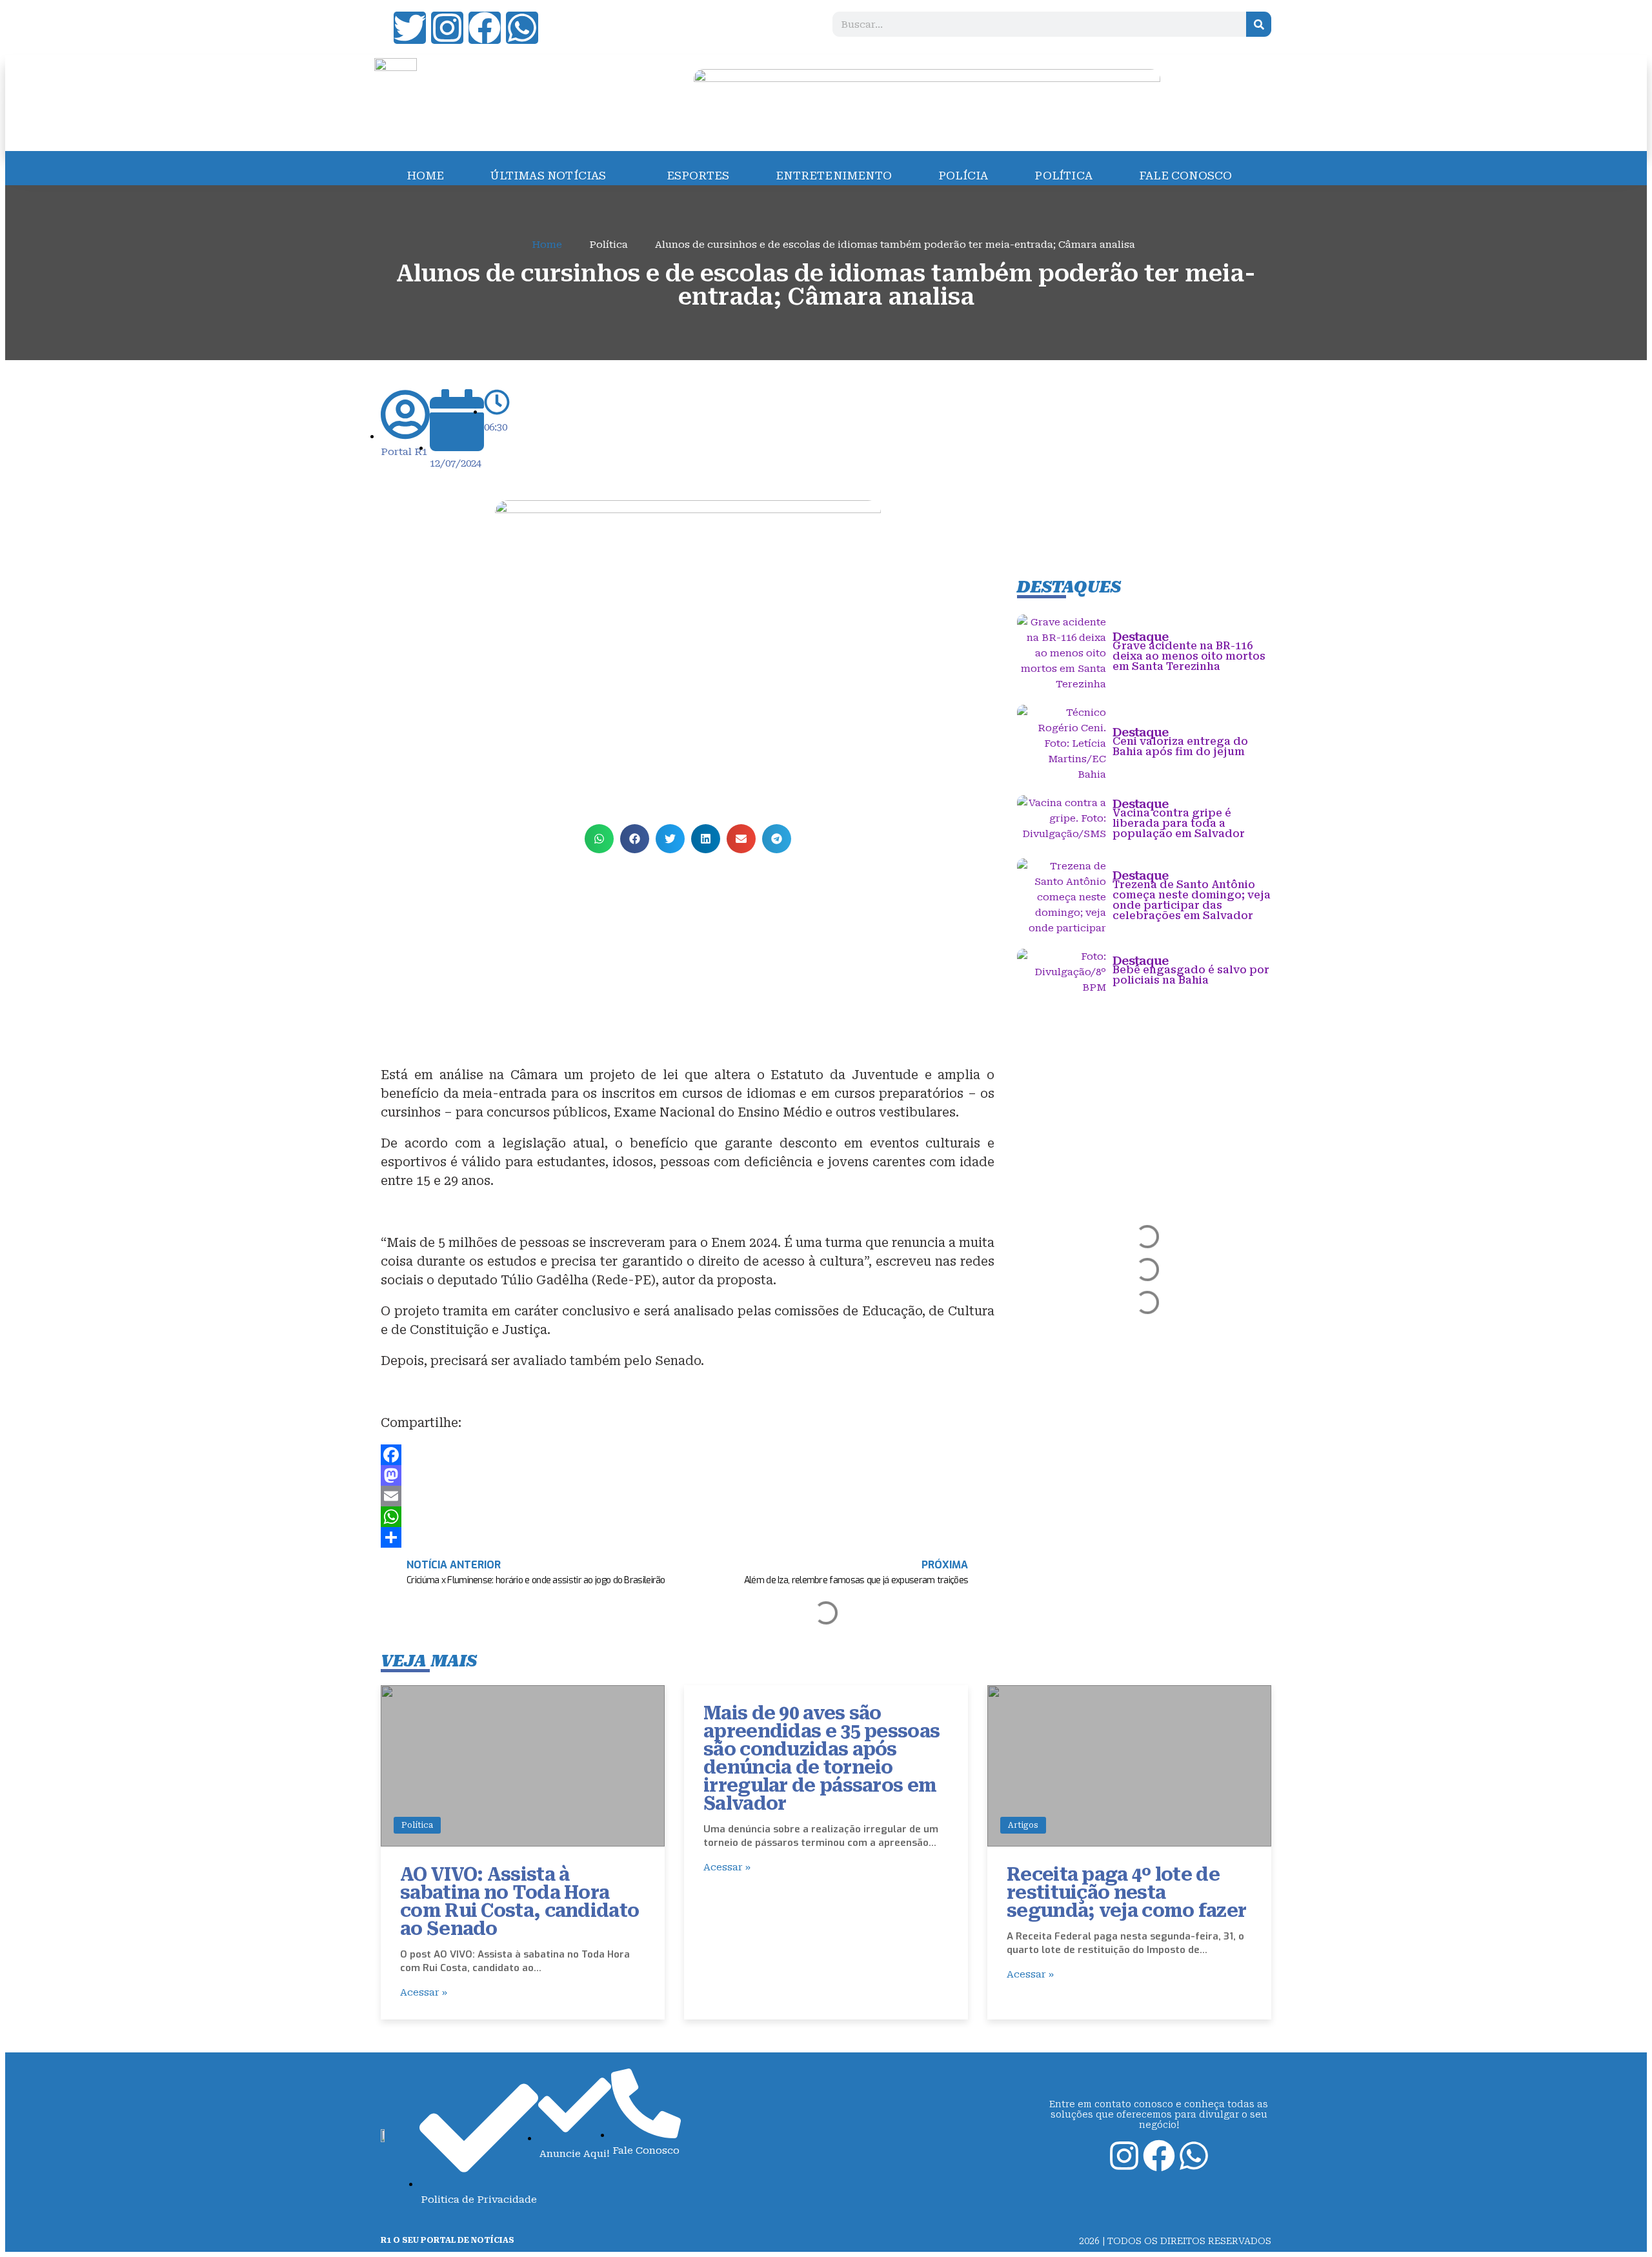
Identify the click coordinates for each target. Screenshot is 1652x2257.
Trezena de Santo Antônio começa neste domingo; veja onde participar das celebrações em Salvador (1192, 900)
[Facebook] (485, 28)
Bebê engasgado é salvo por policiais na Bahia (1191, 975)
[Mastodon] (688, 1475)
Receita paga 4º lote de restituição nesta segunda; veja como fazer (1126, 1893)
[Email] (688, 1496)
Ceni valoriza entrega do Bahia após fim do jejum (1180, 746)
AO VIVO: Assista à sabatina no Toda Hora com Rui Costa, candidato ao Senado (519, 1902)
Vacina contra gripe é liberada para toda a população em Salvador (1179, 823)
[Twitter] (410, 28)
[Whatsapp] (522, 28)
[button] (599, 839)
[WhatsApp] (688, 1517)
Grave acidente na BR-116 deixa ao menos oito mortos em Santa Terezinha (1189, 656)
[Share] (688, 1537)
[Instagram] (447, 28)
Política (417, 1825)
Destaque (1140, 637)
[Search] (1259, 24)
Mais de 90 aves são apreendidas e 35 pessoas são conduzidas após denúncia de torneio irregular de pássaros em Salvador (821, 1758)
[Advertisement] (688, 953)
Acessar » (424, 1992)
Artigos (1023, 1825)
